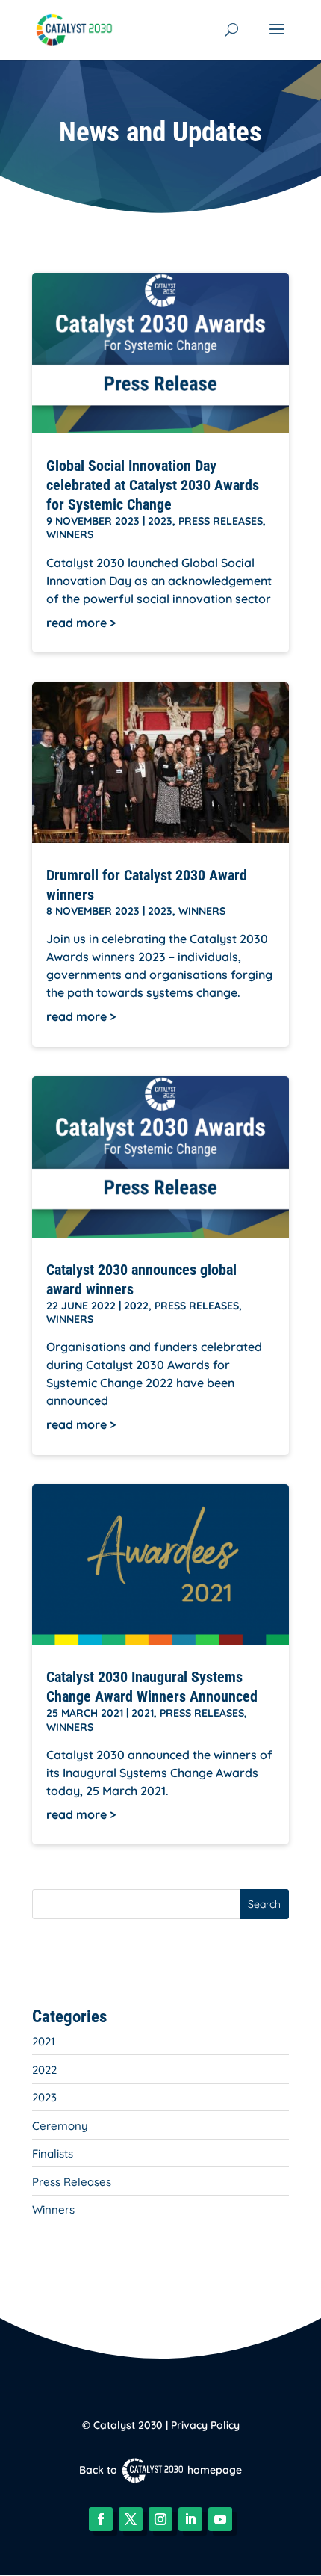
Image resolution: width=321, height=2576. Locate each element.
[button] (277, 39)
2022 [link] (136, 1306)
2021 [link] (143, 1713)
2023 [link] (160, 521)
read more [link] (77, 623)
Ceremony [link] (60, 2126)
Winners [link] (70, 534)
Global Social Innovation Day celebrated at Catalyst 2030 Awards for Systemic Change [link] (153, 485)
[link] (74, 28)
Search (264, 1904)
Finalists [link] (53, 2153)
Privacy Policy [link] (205, 2425)
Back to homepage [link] (160, 2470)
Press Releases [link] (221, 521)
